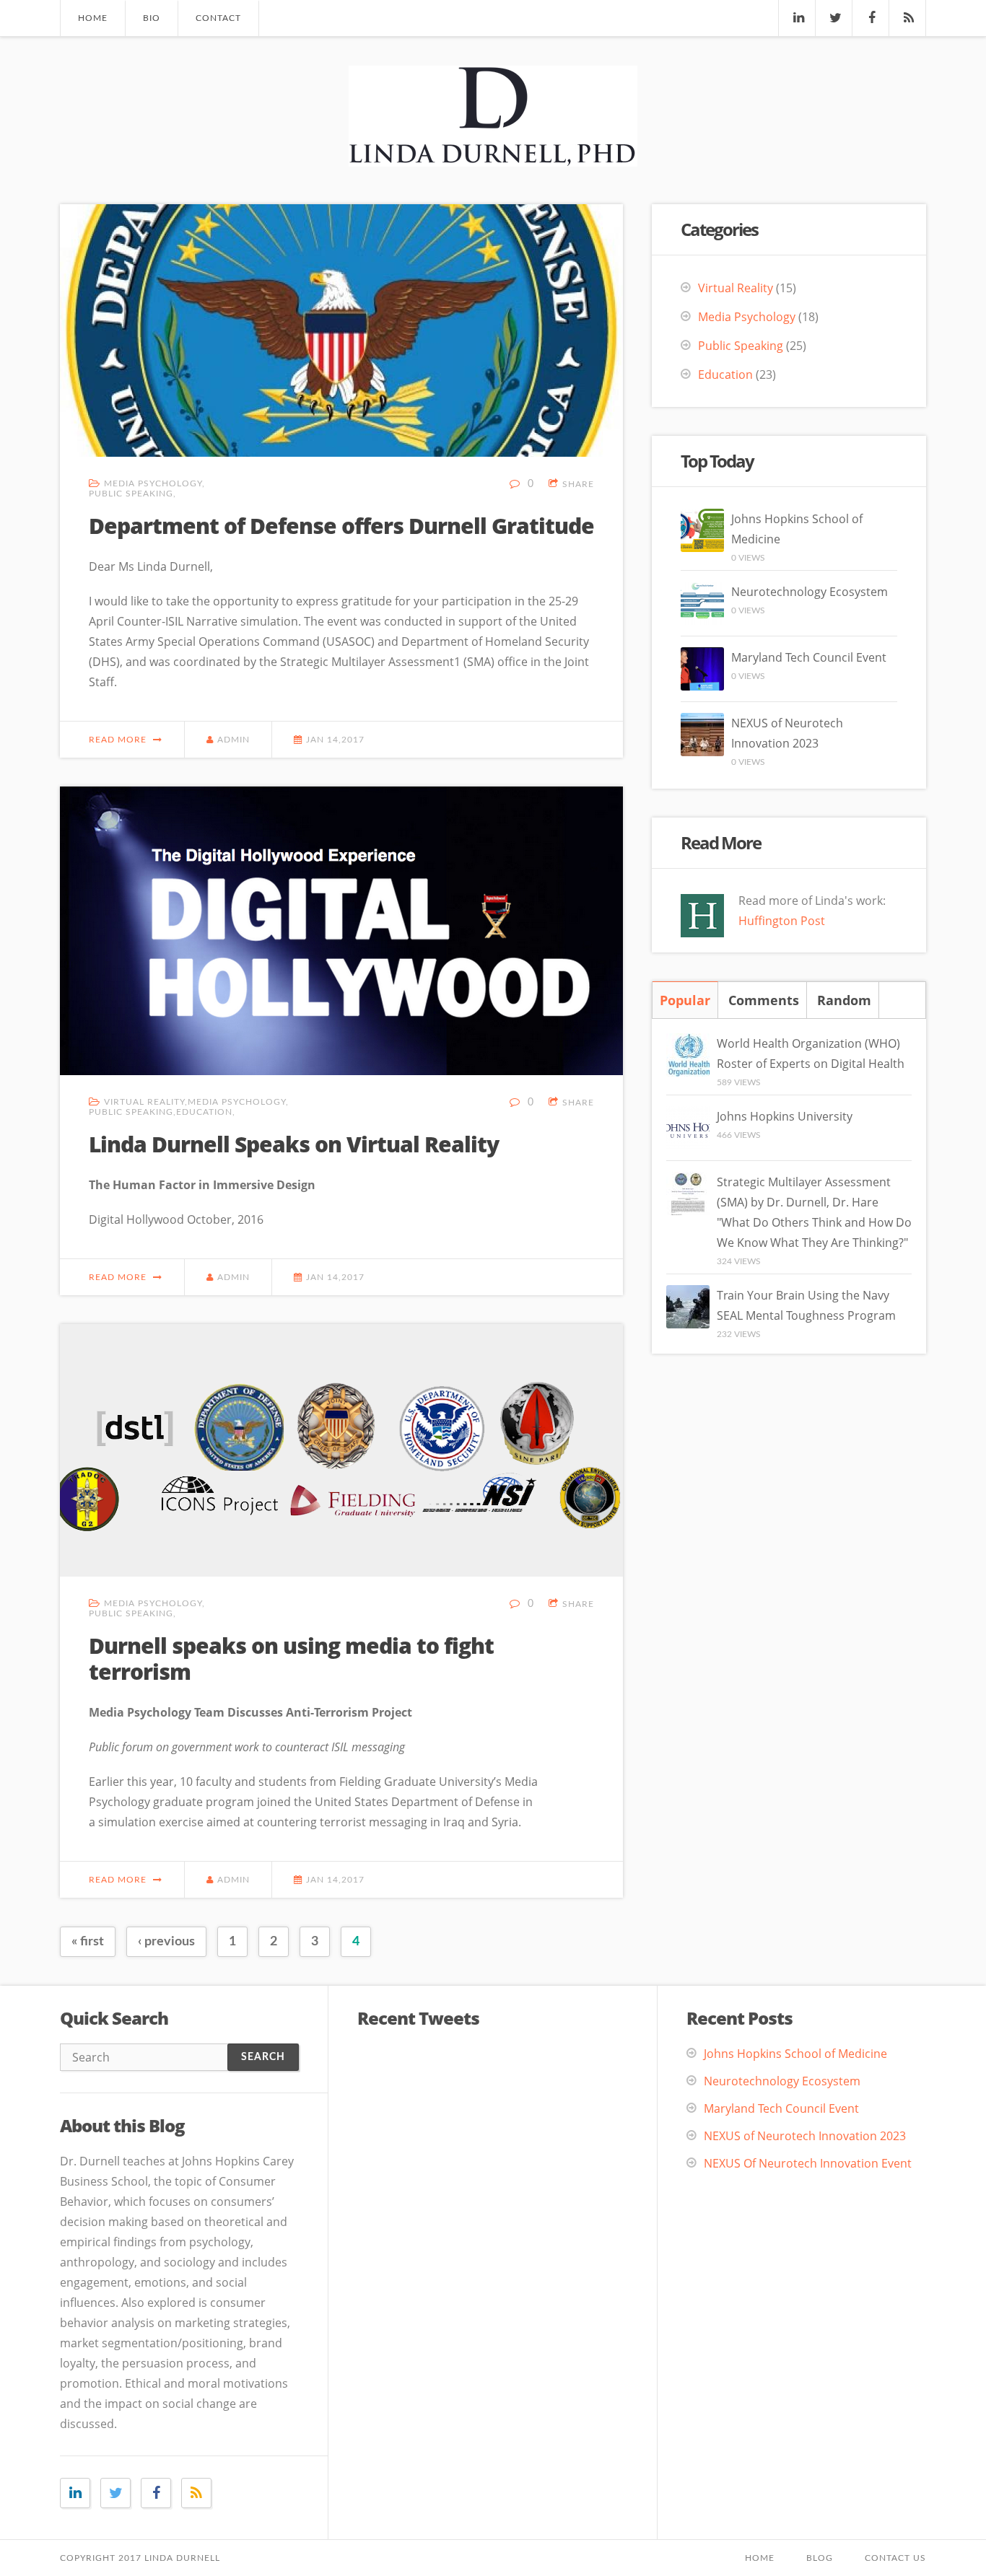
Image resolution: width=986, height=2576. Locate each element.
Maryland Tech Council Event (809, 657)
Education (204, 1112)
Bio (152, 18)
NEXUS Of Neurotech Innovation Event (808, 2163)
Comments (764, 1000)
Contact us (895, 2558)
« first (88, 1942)
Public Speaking (131, 494)
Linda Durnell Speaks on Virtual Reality (294, 1144)
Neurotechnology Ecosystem (810, 592)
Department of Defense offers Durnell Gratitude (341, 526)
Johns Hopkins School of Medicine (795, 2054)
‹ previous (166, 1942)
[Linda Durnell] (493, 154)
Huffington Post (782, 921)
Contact (218, 18)
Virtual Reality (144, 1102)
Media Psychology (153, 483)
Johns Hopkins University (785, 1116)
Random (844, 1000)
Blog (820, 2558)
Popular (685, 1000)
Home (93, 18)
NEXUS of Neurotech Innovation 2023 (805, 2136)
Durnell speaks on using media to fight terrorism (291, 1659)
